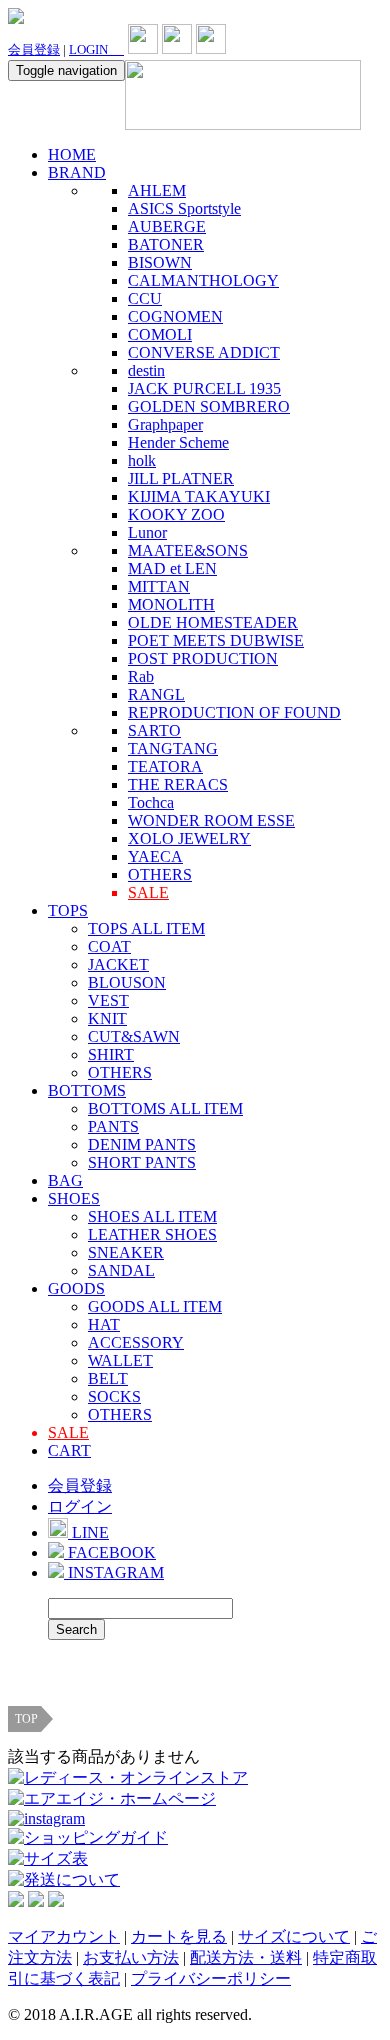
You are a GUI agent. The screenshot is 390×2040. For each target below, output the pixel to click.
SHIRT (111, 1054)
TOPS (68, 910)
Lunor (147, 532)
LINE (88, 1532)
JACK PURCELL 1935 (204, 388)
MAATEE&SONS (188, 550)
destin (146, 370)
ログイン (80, 1506)
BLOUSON (127, 982)
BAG (65, 1180)
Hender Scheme (178, 442)
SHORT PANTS (142, 1162)
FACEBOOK (110, 1552)
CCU (145, 298)
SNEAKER (126, 1252)
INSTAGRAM (114, 1572)
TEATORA (165, 766)
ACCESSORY (136, 1342)
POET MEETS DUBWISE (216, 640)
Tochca (151, 802)
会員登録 (34, 49)
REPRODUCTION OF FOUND (234, 712)
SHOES (74, 1198)
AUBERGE (167, 226)
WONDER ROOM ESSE (211, 820)
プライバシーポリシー (211, 1978)
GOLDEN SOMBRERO (209, 406)
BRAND (77, 172)
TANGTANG (173, 748)
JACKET (118, 964)
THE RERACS (178, 784)
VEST (108, 1000)
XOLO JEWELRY (189, 838)
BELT (108, 1378)
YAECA (155, 856)
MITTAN (159, 586)
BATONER (166, 244)
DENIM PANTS (142, 1144)
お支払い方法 (131, 1957)
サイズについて (294, 1936)
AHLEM (157, 190)
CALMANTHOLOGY (203, 280)
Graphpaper (165, 424)
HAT (104, 1324)
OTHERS (160, 874)
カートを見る (179, 1936)
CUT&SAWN (134, 1036)
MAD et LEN (172, 568)
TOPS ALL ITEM (146, 928)
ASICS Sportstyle (184, 208)
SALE (148, 892)
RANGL (156, 694)
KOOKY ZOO (176, 514)
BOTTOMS (87, 1090)
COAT (109, 946)
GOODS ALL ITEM (155, 1306)
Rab (141, 676)
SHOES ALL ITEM (152, 1216)
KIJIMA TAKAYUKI (199, 496)
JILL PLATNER (181, 478)
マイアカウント (64, 1936)
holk (142, 460)
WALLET (120, 1360)
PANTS (113, 1126)
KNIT (107, 1018)
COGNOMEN (175, 316)
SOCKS (114, 1396)
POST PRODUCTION (203, 658)
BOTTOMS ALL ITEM (165, 1108)
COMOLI (160, 334)
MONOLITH (171, 604)
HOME (72, 154)
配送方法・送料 (246, 1957)
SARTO (154, 730)
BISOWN (160, 262)
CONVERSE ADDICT (204, 352)
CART (69, 1450)
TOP (26, 1719)
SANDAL (121, 1270)
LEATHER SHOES (152, 1234)
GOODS (76, 1288)
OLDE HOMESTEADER (213, 622)
